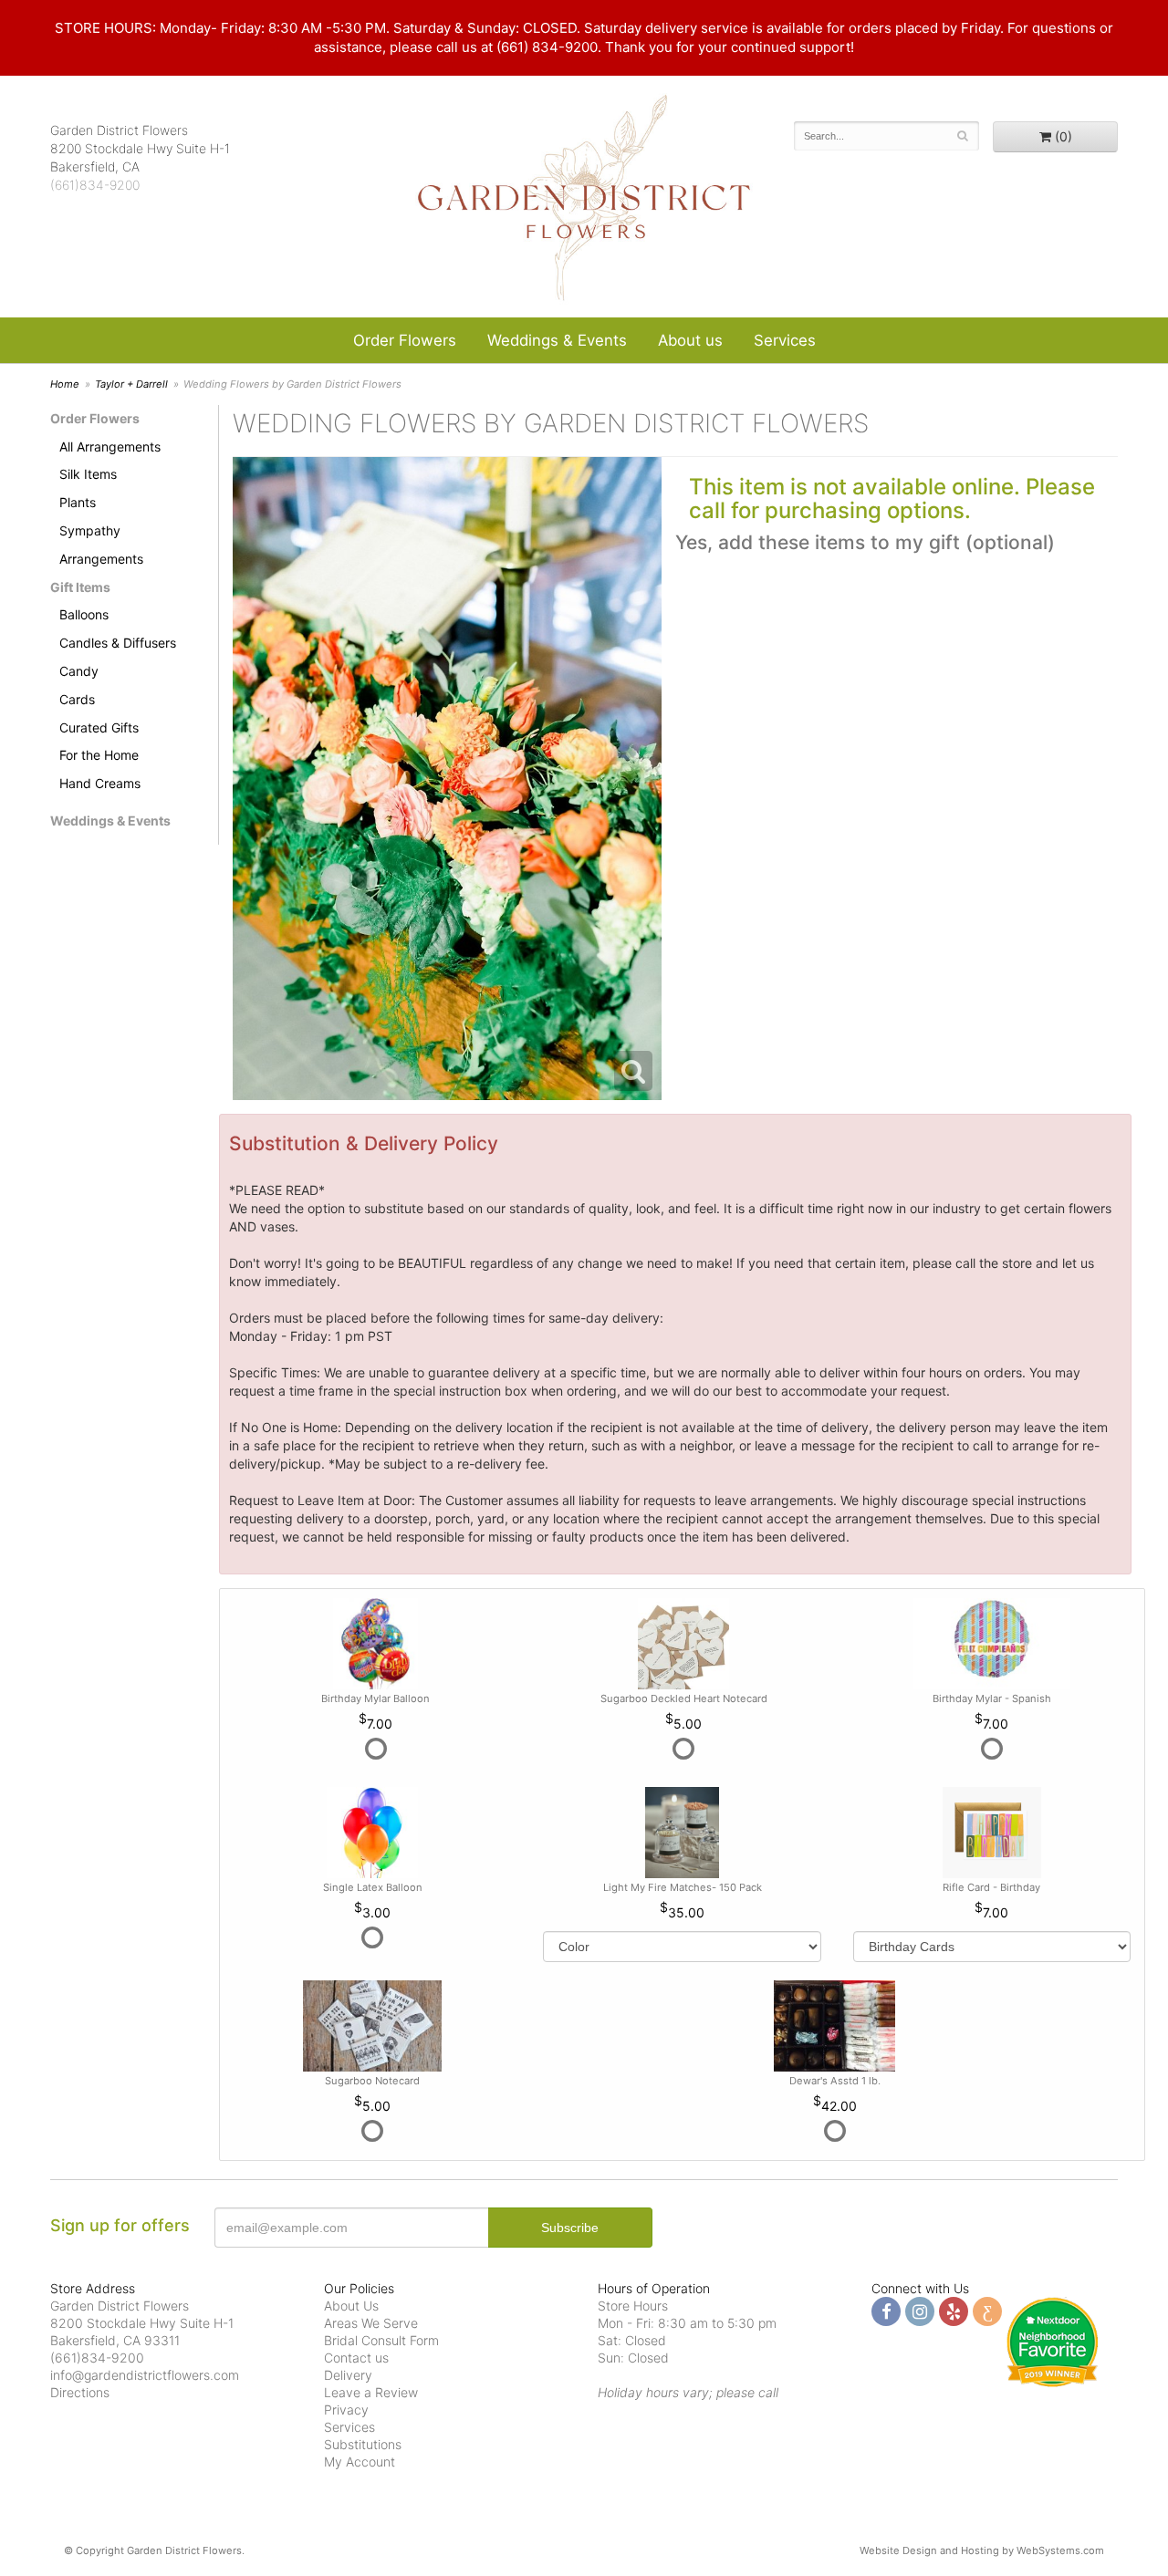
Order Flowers (405, 340)
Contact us (356, 2358)
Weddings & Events (557, 340)
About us (690, 340)
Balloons (84, 614)
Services (785, 340)
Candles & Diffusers (118, 643)
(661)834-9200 (95, 185)
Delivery (348, 2375)
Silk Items (88, 474)
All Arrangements (110, 447)
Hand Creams (100, 783)
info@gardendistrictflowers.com (145, 2375)
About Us (351, 2306)
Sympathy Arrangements (101, 545)
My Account (360, 2462)
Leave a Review (371, 2392)
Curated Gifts (99, 727)
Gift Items (80, 587)
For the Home (99, 755)
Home (65, 384)
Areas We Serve (371, 2323)
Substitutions (363, 2444)
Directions (80, 2392)
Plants (78, 502)
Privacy (346, 2410)
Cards (77, 699)
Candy (79, 671)
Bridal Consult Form (381, 2340)
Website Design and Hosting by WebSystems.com (982, 2550)
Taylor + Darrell (131, 384)
